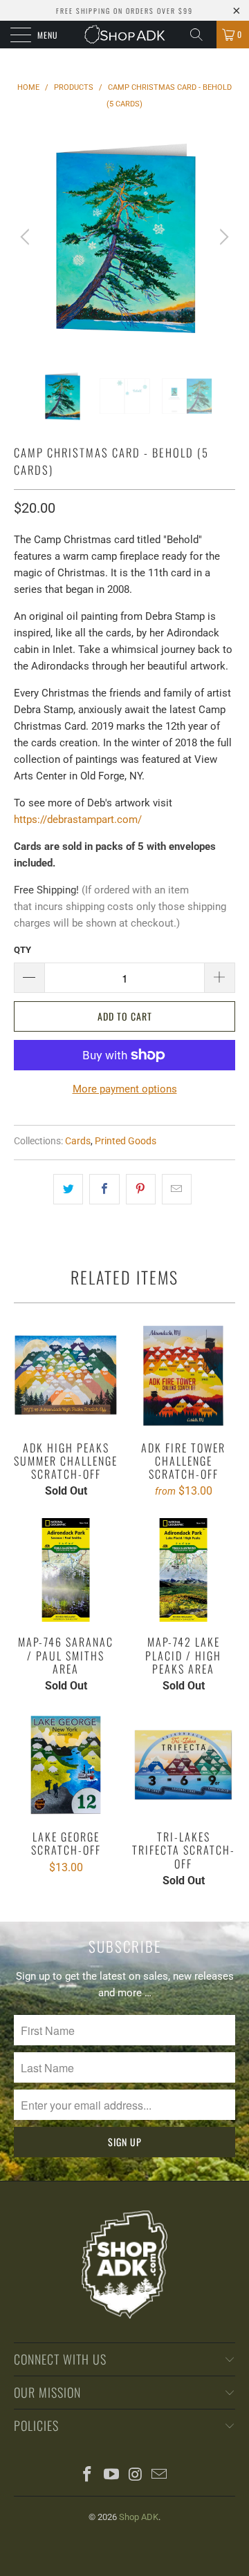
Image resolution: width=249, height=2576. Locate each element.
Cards (78, 1141)
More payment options (125, 1089)
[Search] (201, 35)
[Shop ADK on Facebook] (88, 2475)
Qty (22, 950)
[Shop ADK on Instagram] (136, 2475)
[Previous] (27, 237)
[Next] (222, 237)
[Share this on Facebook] (104, 1189)
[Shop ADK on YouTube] (112, 2475)
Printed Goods (126, 1141)
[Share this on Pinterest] (141, 1189)
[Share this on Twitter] (68, 1189)
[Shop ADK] (124, 35)
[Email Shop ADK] (160, 2475)
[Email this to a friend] (177, 1189)
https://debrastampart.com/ (78, 820)
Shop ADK (139, 2517)
